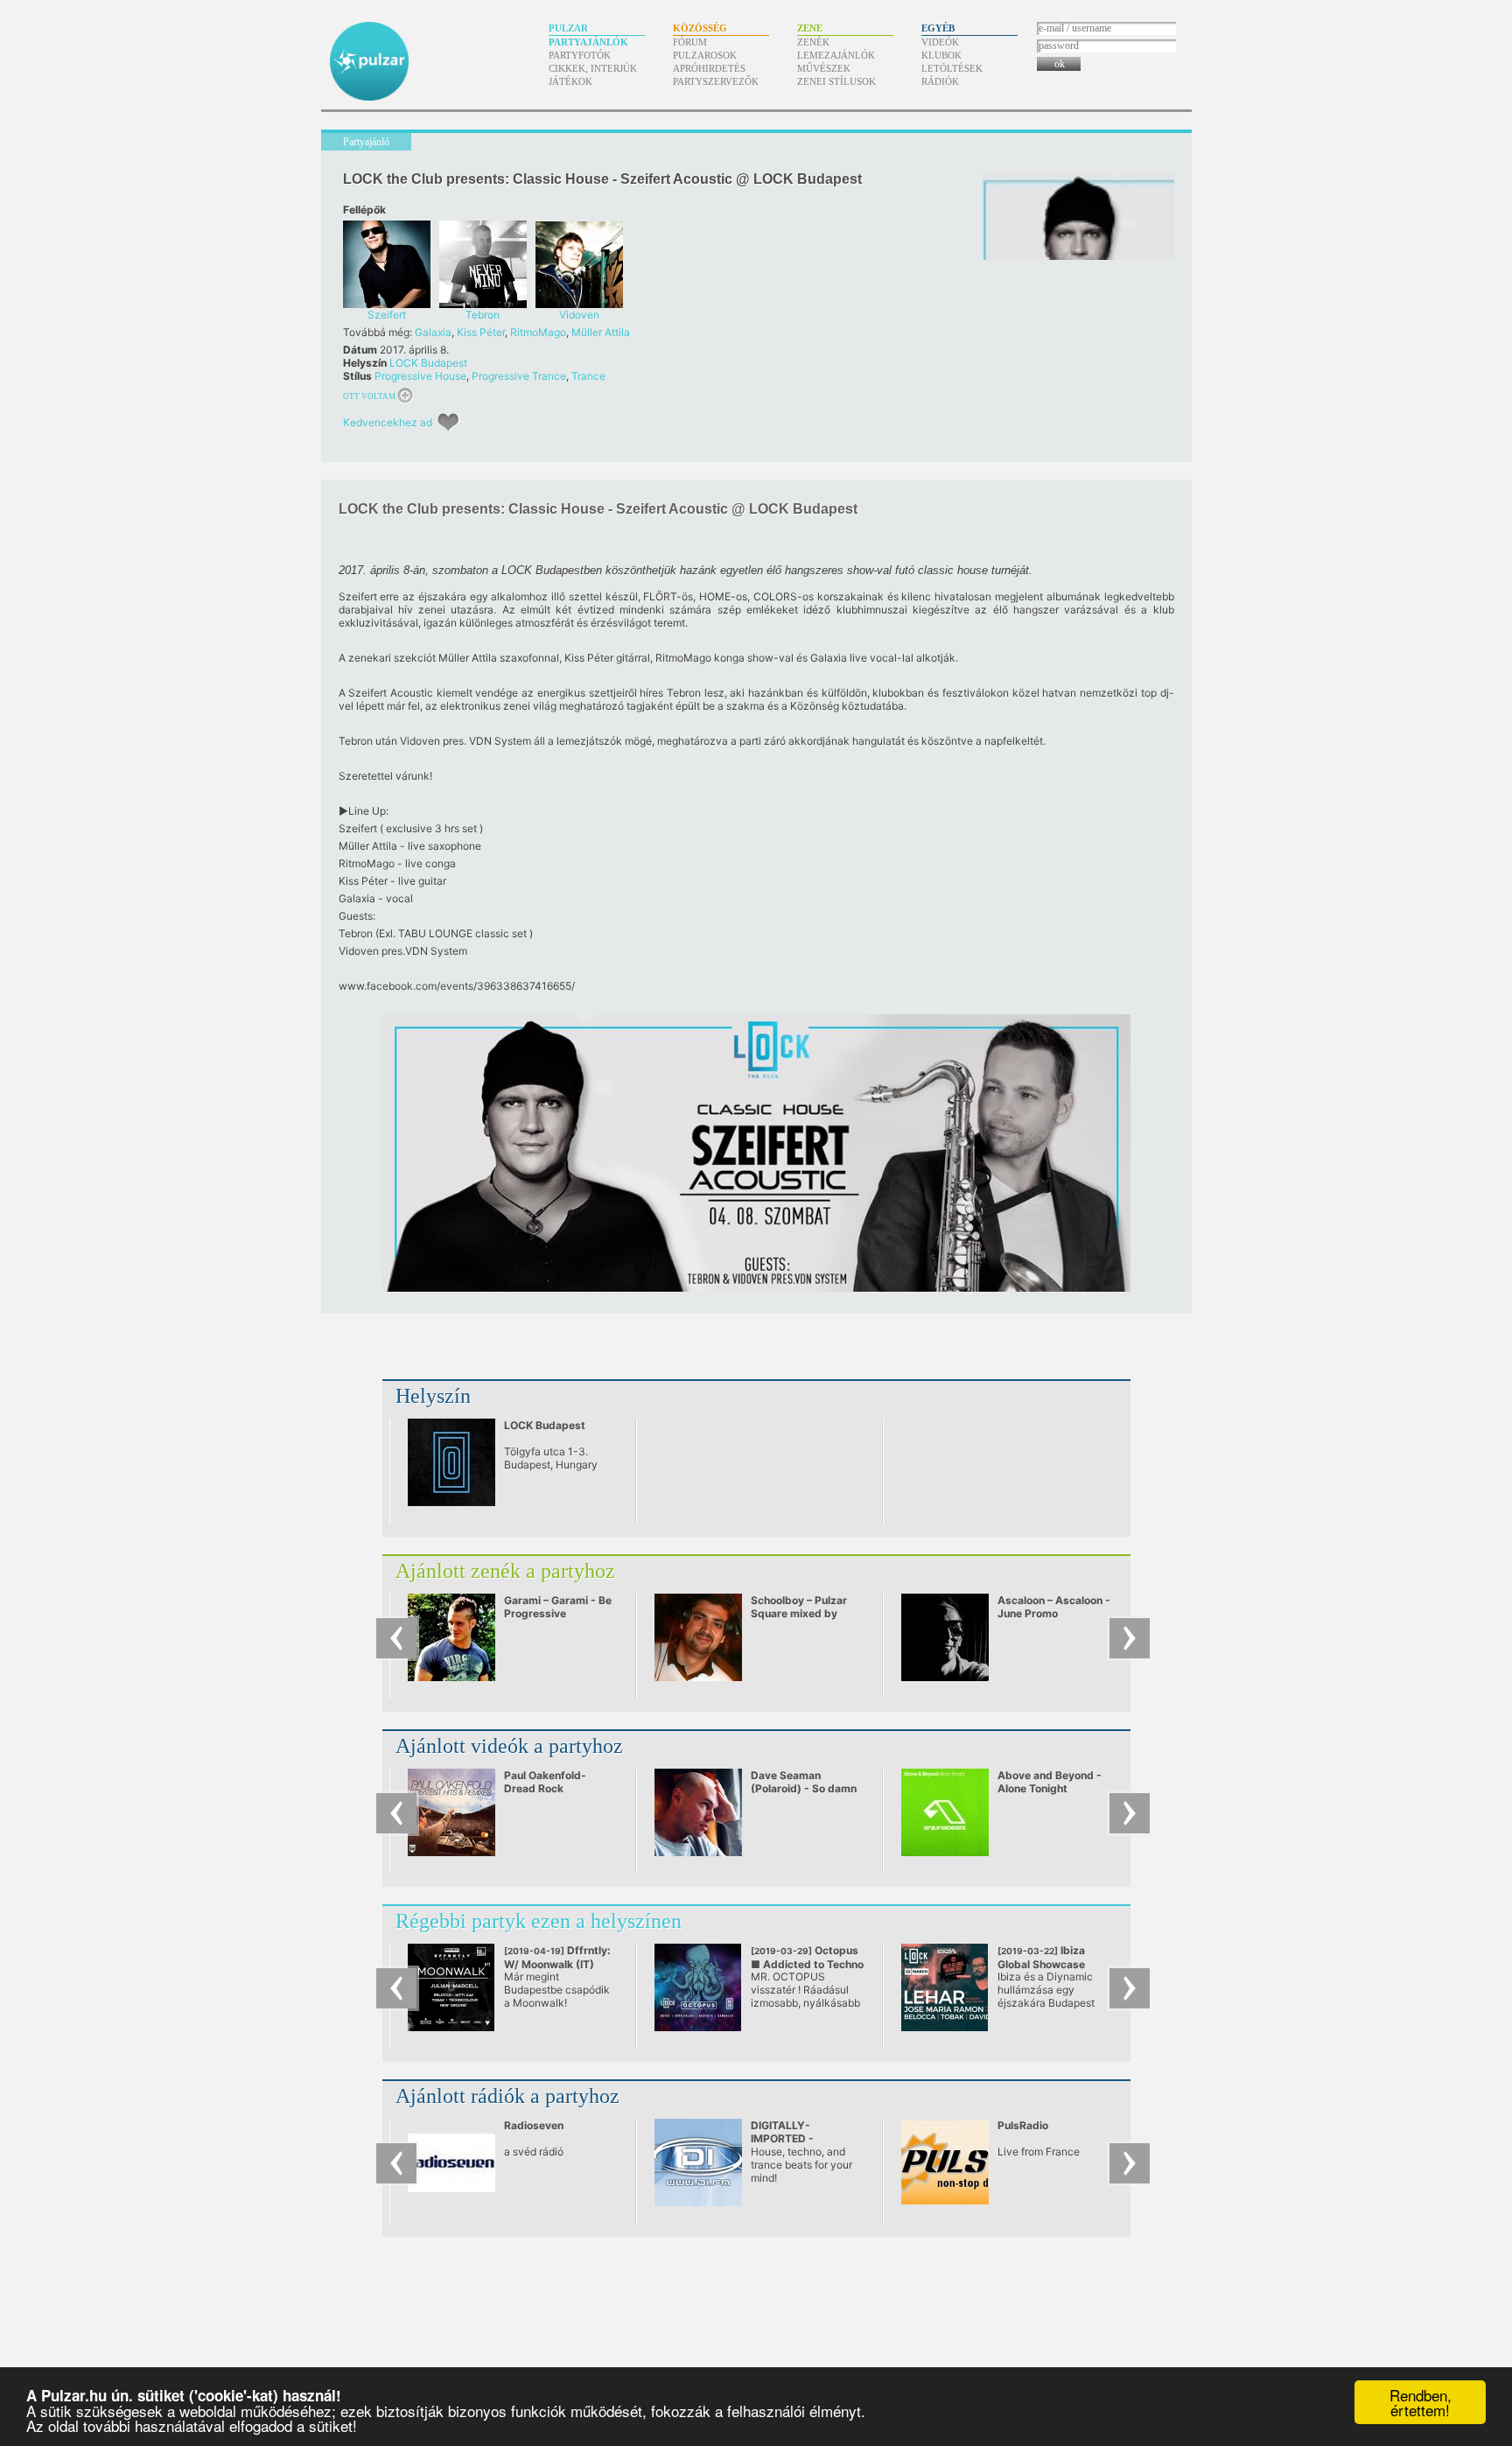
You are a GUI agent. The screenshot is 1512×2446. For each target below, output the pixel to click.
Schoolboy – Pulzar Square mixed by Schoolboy (799, 1613)
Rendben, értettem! (1421, 2402)
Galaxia (433, 332)
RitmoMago (538, 332)
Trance (588, 376)
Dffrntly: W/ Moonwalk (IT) (557, 1957)
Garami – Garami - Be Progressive (558, 1607)
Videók (940, 42)
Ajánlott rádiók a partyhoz (507, 2096)
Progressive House (420, 376)
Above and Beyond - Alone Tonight (1050, 1782)
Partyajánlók (588, 42)
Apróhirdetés (709, 68)
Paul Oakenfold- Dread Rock (545, 1782)
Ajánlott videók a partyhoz (509, 1746)
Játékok (570, 81)
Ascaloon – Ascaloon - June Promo (1054, 1607)
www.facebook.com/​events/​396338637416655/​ (457, 986)
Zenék (813, 42)
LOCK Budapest (428, 363)
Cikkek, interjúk (593, 68)
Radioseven (534, 2125)
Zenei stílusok (836, 81)
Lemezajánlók (836, 55)
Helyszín (433, 1396)
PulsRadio (1023, 2125)
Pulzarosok (705, 55)
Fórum (690, 42)
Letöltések (952, 68)
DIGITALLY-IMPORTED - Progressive (782, 2138)
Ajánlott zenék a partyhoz (505, 1571)
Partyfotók (580, 55)
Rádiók (940, 81)
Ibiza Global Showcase (1045, 1964)
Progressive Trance (519, 376)
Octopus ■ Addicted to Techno (807, 1957)
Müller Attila (601, 332)
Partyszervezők (716, 81)
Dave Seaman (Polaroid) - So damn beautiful (804, 1788)
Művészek (824, 68)
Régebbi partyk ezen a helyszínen (539, 1921)
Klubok (941, 55)
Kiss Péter (481, 332)
